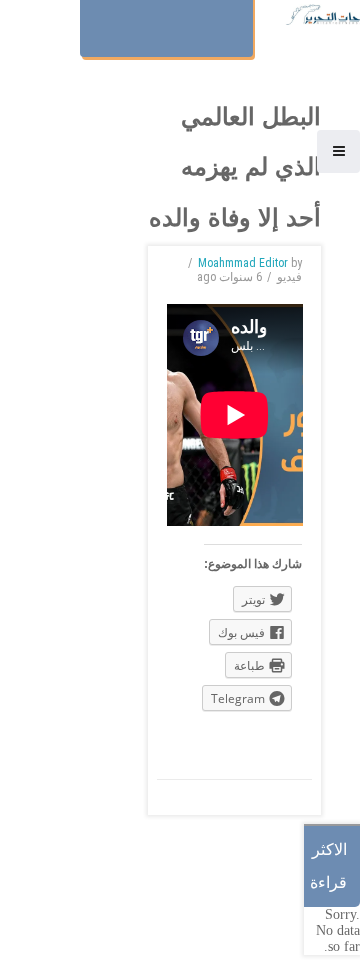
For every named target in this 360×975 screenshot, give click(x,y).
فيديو (289, 277)
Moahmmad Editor (243, 263)
